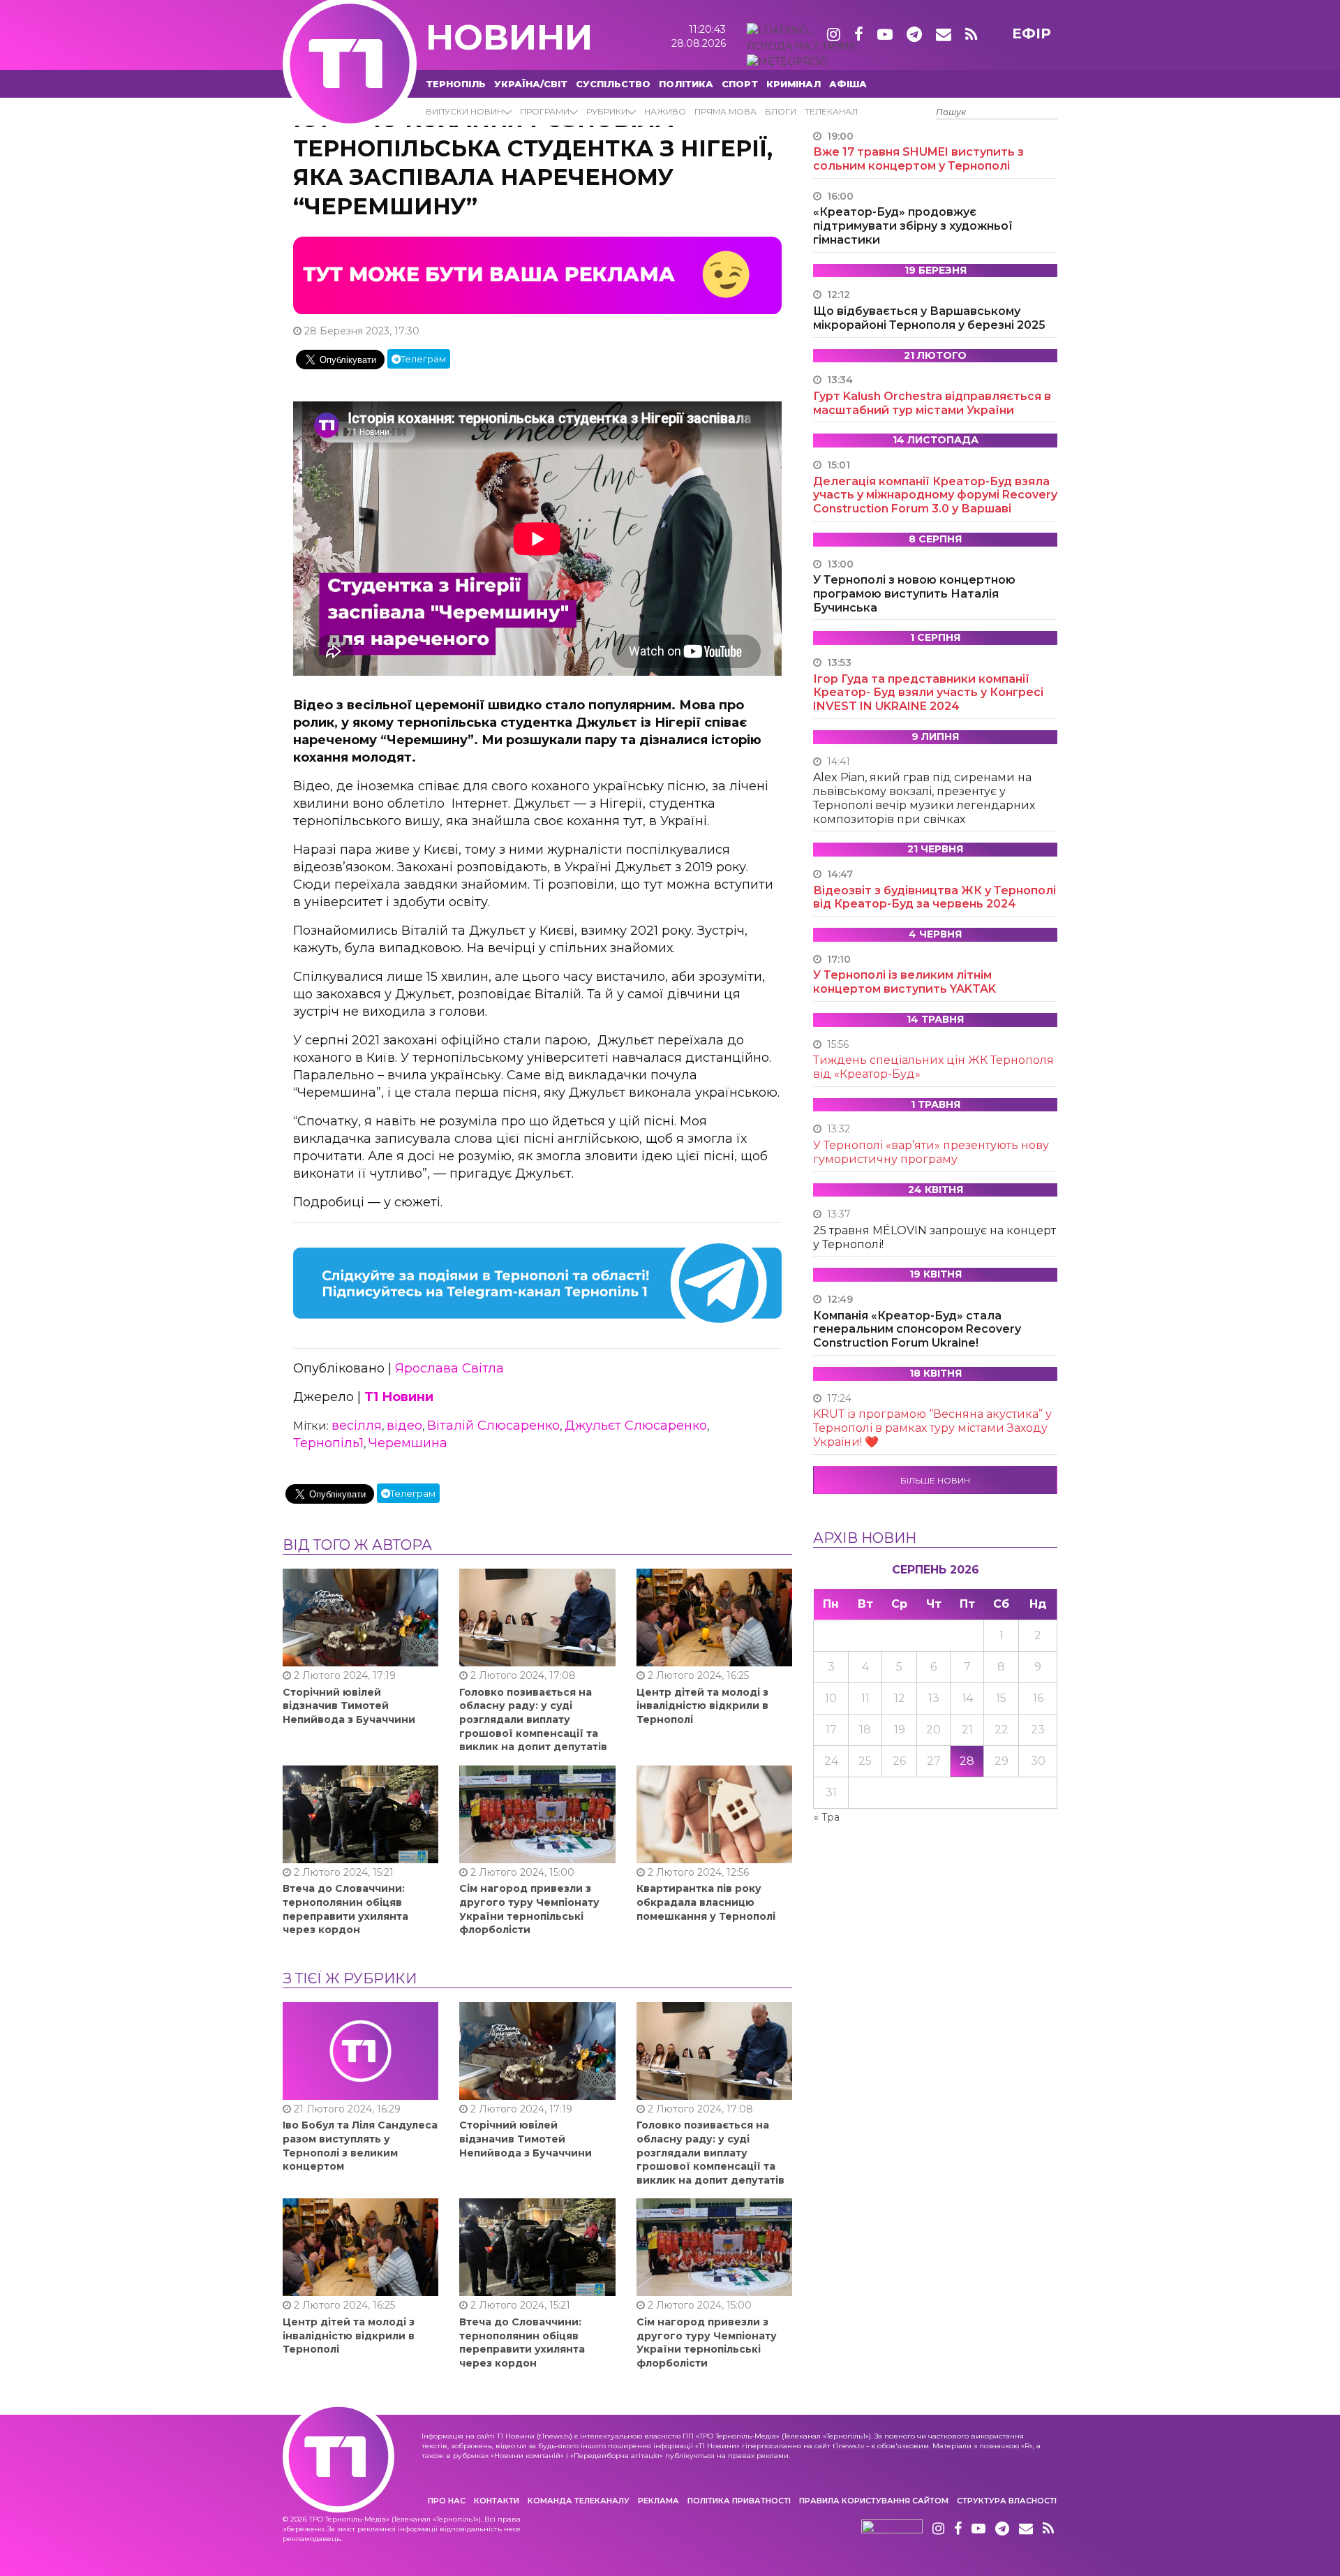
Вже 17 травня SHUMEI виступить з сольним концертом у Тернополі (918, 159)
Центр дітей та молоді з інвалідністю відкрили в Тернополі (702, 1706)
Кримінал (794, 84)
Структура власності (1007, 2501)
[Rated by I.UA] (892, 2529)
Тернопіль (456, 84)
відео (404, 1426)
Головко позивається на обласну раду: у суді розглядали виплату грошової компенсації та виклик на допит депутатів (533, 1719)
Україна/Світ (531, 84)
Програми (545, 111)
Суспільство (613, 84)
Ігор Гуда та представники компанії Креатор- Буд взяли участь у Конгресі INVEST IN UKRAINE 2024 (928, 693)
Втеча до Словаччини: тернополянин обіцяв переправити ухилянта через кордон (345, 1909)
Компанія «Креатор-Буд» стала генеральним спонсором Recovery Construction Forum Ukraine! (917, 1330)
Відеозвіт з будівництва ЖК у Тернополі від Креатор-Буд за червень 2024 (935, 897)
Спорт (740, 84)
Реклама (658, 2501)
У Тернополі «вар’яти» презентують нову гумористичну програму (931, 1152)
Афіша (848, 84)
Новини (509, 37)
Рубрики (607, 111)
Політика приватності (739, 2501)
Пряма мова (725, 111)
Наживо (665, 111)
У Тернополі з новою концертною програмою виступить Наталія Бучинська (914, 594)
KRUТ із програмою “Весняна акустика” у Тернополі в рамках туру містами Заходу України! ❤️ (932, 1428)
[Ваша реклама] (537, 274)
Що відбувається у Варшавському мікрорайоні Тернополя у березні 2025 (929, 318)
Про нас (447, 2501)
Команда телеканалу (579, 2501)
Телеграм (423, 359)
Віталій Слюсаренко (493, 1426)
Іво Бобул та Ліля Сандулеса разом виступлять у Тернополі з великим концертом (360, 2146)
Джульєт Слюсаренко (636, 1426)
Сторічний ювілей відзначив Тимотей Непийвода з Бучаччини (349, 1706)
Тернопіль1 (328, 1443)
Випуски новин (464, 111)
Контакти (497, 2501)
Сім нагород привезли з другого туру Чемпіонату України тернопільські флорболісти (529, 1909)
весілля (357, 1426)
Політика (686, 84)
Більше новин (935, 1480)
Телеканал (831, 111)
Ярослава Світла (449, 1368)
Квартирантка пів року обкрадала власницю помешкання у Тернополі (706, 1902)
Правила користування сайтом (874, 2501)
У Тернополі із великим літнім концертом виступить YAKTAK (904, 982)
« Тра (827, 1817)
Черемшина (408, 1443)
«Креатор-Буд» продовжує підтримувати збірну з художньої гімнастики (913, 226)
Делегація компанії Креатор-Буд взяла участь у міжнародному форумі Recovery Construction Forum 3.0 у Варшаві (935, 495)
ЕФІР (1032, 34)
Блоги (781, 111)
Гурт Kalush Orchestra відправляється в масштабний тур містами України (932, 403)
